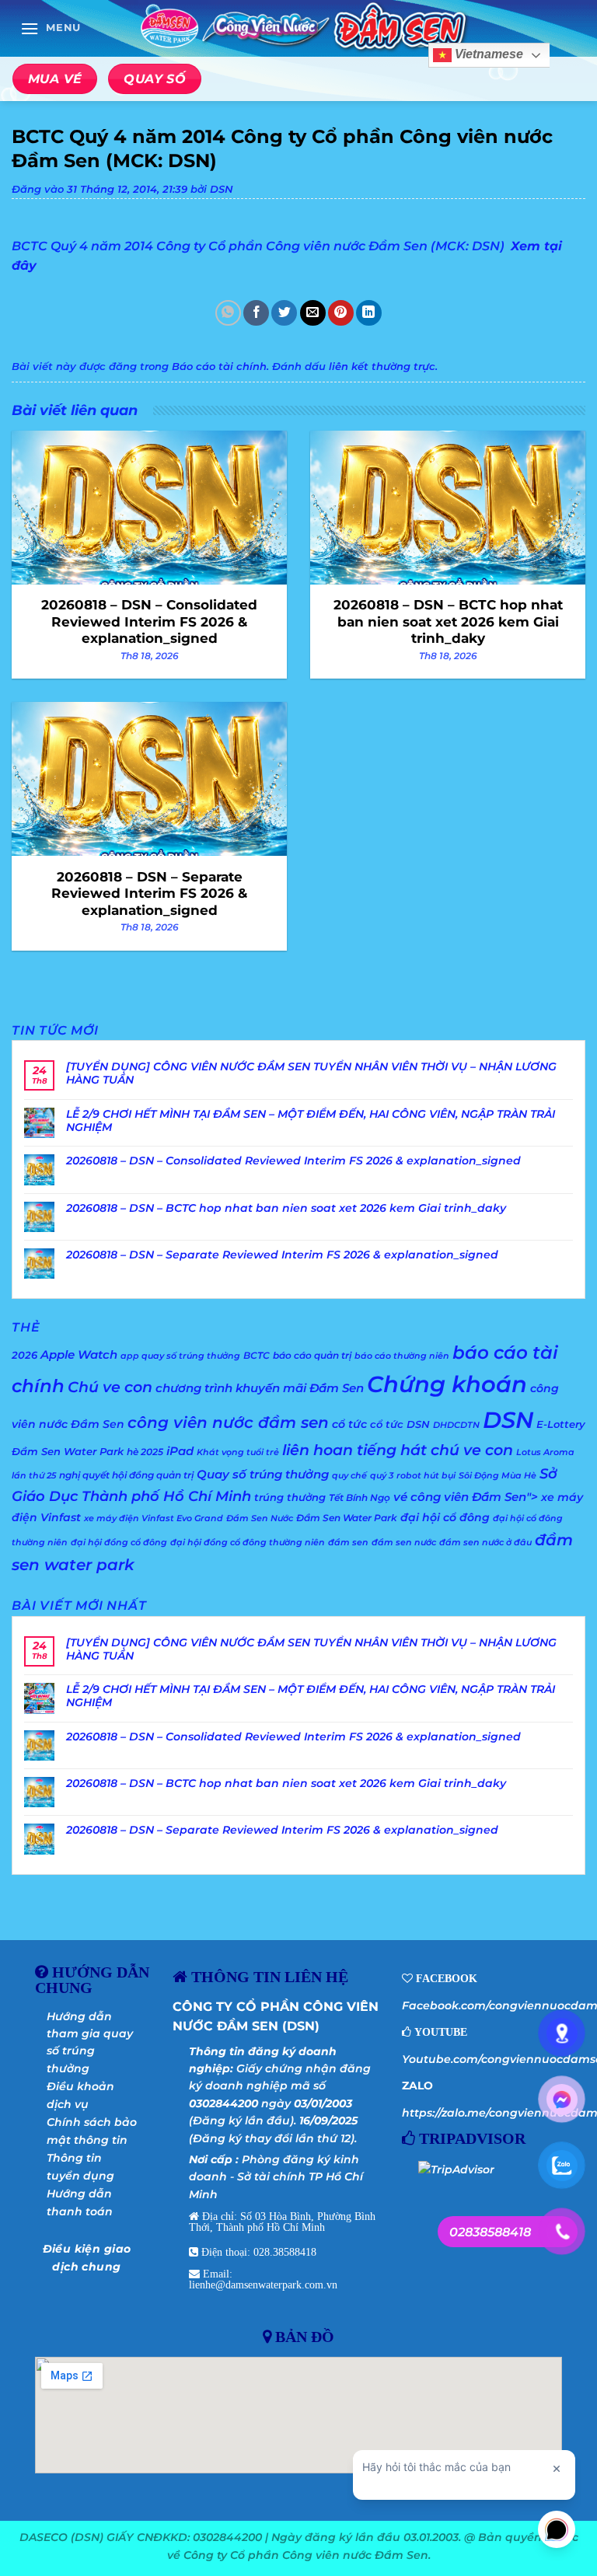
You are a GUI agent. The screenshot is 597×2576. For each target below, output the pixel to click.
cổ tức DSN (400, 1424)
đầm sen (348, 1543)
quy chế (349, 1476)
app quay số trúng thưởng (180, 1356)
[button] (51, 28)
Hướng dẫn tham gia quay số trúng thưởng (90, 2042)
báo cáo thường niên (402, 1356)
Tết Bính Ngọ (360, 1497)
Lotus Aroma (545, 1452)
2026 (24, 1355)
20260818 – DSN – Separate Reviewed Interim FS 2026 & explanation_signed (282, 1255)
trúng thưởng (290, 1497)
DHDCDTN (456, 1425)
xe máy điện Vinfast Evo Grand (154, 1518)
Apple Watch (79, 1354)
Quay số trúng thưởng (263, 1475)
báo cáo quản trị (312, 1355)
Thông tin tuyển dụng (80, 2166)
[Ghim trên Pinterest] (341, 313)
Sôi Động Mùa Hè (497, 1476)
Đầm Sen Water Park (347, 1518)
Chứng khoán (447, 1384)
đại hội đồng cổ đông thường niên (248, 1543)
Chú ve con (110, 1387)
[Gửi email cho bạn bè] (313, 313)
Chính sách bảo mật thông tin (92, 2131)
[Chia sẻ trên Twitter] (284, 313)
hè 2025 (145, 1452)
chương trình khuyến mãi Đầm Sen (260, 1388)
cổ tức (349, 1424)
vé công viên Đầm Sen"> (466, 1497)
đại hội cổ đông (445, 1517)
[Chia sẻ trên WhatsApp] (228, 313)
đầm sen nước (404, 1543)
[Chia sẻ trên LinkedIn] (369, 313)
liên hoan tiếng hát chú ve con (398, 1450)
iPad (180, 1451)
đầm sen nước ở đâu (485, 1543)
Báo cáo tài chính (219, 367)
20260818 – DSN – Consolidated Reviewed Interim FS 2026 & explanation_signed (293, 1161)
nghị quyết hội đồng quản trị (126, 1475)
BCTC (257, 1355)
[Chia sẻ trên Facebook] (256, 313)
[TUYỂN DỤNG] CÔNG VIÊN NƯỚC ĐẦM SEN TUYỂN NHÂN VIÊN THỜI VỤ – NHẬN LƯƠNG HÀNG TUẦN (311, 1073)
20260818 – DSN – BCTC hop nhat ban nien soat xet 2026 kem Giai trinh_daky (286, 1208)
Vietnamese (487, 55)
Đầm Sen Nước (260, 1518)
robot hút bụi (426, 1476)
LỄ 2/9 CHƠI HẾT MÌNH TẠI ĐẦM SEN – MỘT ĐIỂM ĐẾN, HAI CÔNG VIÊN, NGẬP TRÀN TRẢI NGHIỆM (311, 1121)
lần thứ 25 (34, 1476)
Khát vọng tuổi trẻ (238, 1452)
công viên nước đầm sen (228, 1422)
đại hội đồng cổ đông (119, 1543)
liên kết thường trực (382, 367)
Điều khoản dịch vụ (80, 2095)
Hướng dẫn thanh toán (80, 2202)
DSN (222, 189)
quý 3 (382, 1476)
